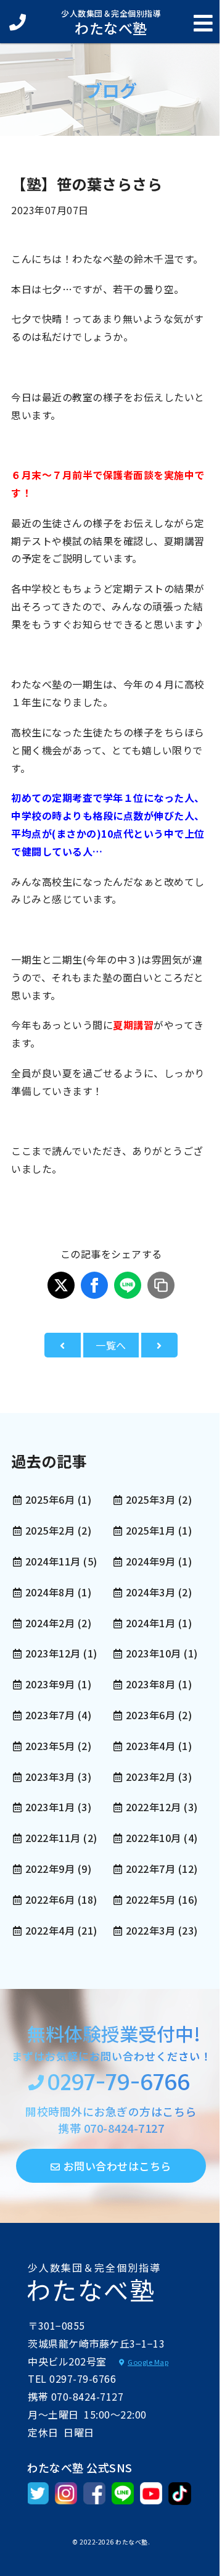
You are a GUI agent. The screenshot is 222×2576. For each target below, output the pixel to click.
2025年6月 (50, 1499)
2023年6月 (150, 1715)
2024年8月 (50, 1592)
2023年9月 (50, 1684)
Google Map (148, 2362)
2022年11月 (53, 1838)
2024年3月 (150, 1592)
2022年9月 (50, 1869)
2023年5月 (50, 1746)
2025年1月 (150, 1530)
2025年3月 (150, 1499)
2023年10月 (154, 1653)
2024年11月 (53, 1561)
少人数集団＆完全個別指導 (111, 22)
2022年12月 (154, 1807)
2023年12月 (53, 1653)
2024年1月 (150, 1623)
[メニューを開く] (203, 23)
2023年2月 (150, 1777)
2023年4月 (150, 1746)
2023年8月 (150, 1684)
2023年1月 (50, 1807)
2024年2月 (50, 1623)
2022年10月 (154, 1838)
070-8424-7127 (124, 2128)
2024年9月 (150, 1561)
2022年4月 (50, 1930)
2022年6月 (50, 1899)
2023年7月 (50, 1715)
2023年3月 (50, 1777)
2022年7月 (150, 1869)
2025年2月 (50, 1530)
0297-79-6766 (118, 2084)
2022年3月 (150, 1930)
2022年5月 (150, 1899)
